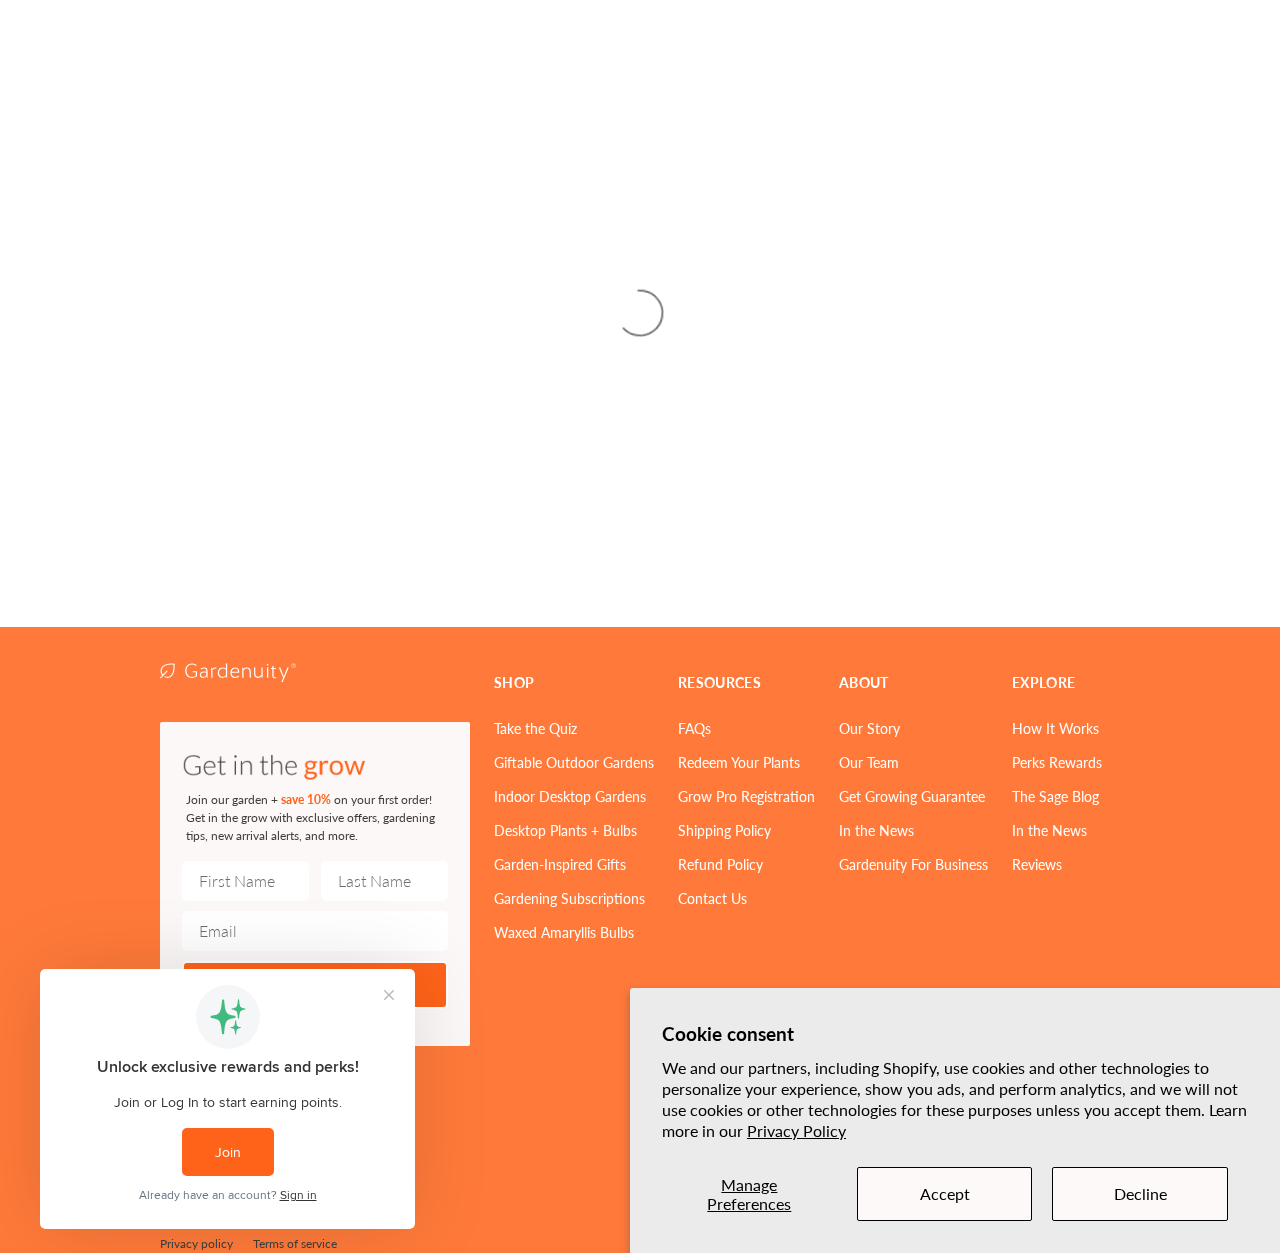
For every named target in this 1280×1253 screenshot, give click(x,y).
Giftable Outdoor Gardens (574, 762)
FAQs (694, 728)
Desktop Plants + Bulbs (565, 830)
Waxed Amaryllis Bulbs (564, 932)
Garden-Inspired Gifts (560, 864)
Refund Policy (720, 864)
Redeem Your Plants (739, 762)
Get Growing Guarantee (912, 796)
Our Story (869, 728)
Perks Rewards (1057, 762)
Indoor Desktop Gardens (570, 796)
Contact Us (712, 898)
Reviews (1037, 864)
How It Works (1055, 728)
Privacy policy (196, 1243)
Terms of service (295, 1243)
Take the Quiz (535, 728)
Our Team (869, 762)
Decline (1140, 1193)
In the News (876, 830)
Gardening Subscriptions (569, 898)
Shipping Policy (724, 830)
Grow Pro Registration (746, 796)
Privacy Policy (796, 1130)
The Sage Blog (1055, 796)
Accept (945, 1193)
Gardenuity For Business (913, 864)
